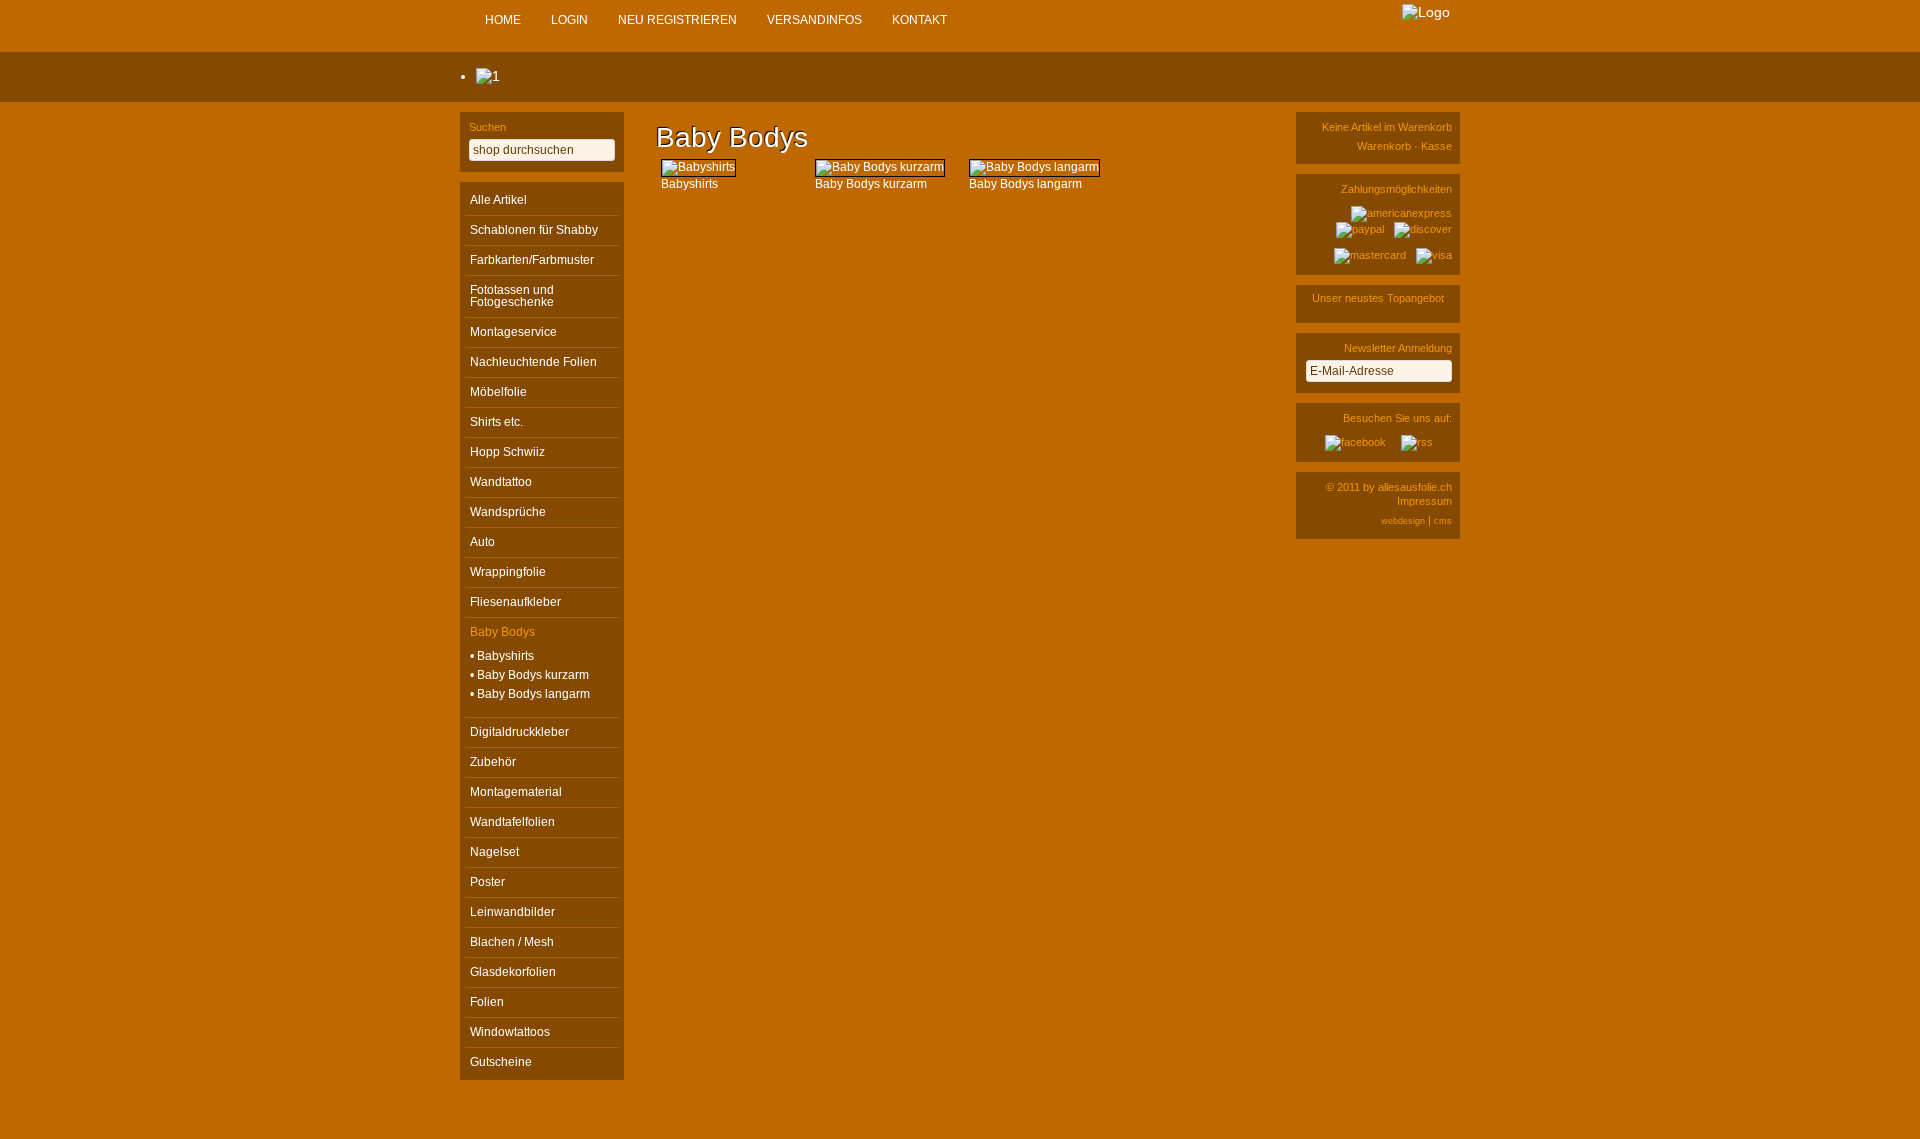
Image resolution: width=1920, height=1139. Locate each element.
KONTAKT (919, 20)
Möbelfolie (498, 392)
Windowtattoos (510, 1032)
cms (1443, 521)
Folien (487, 1002)
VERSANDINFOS (814, 20)
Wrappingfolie (508, 572)
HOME (503, 20)
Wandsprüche (508, 512)
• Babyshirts (502, 656)
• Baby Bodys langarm (530, 694)
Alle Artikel (498, 200)
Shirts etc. (496, 422)
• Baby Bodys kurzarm (529, 675)
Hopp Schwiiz (507, 452)
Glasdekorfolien (513, 972)
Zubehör (493, 762)
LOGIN (569, 20)
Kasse (1436, 146)
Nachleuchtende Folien (533, 362)
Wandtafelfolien (512, 822)
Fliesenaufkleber (515, 602)
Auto (482, 542)
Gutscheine (501, 1062)
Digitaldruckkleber (519, 732)
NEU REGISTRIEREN (677, 20)
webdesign (1403, 521)
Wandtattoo (501, 482)
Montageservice (513, 332)
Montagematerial (516, 792)
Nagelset (494, 852)
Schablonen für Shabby (534, 230)
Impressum (1424, 501)
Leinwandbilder (512, 912)
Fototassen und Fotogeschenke (512, 296)
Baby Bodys (502, 632)
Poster (487, 882)
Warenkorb (1384, 146)
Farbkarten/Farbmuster (532, 260)
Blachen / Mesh (512, 942)
